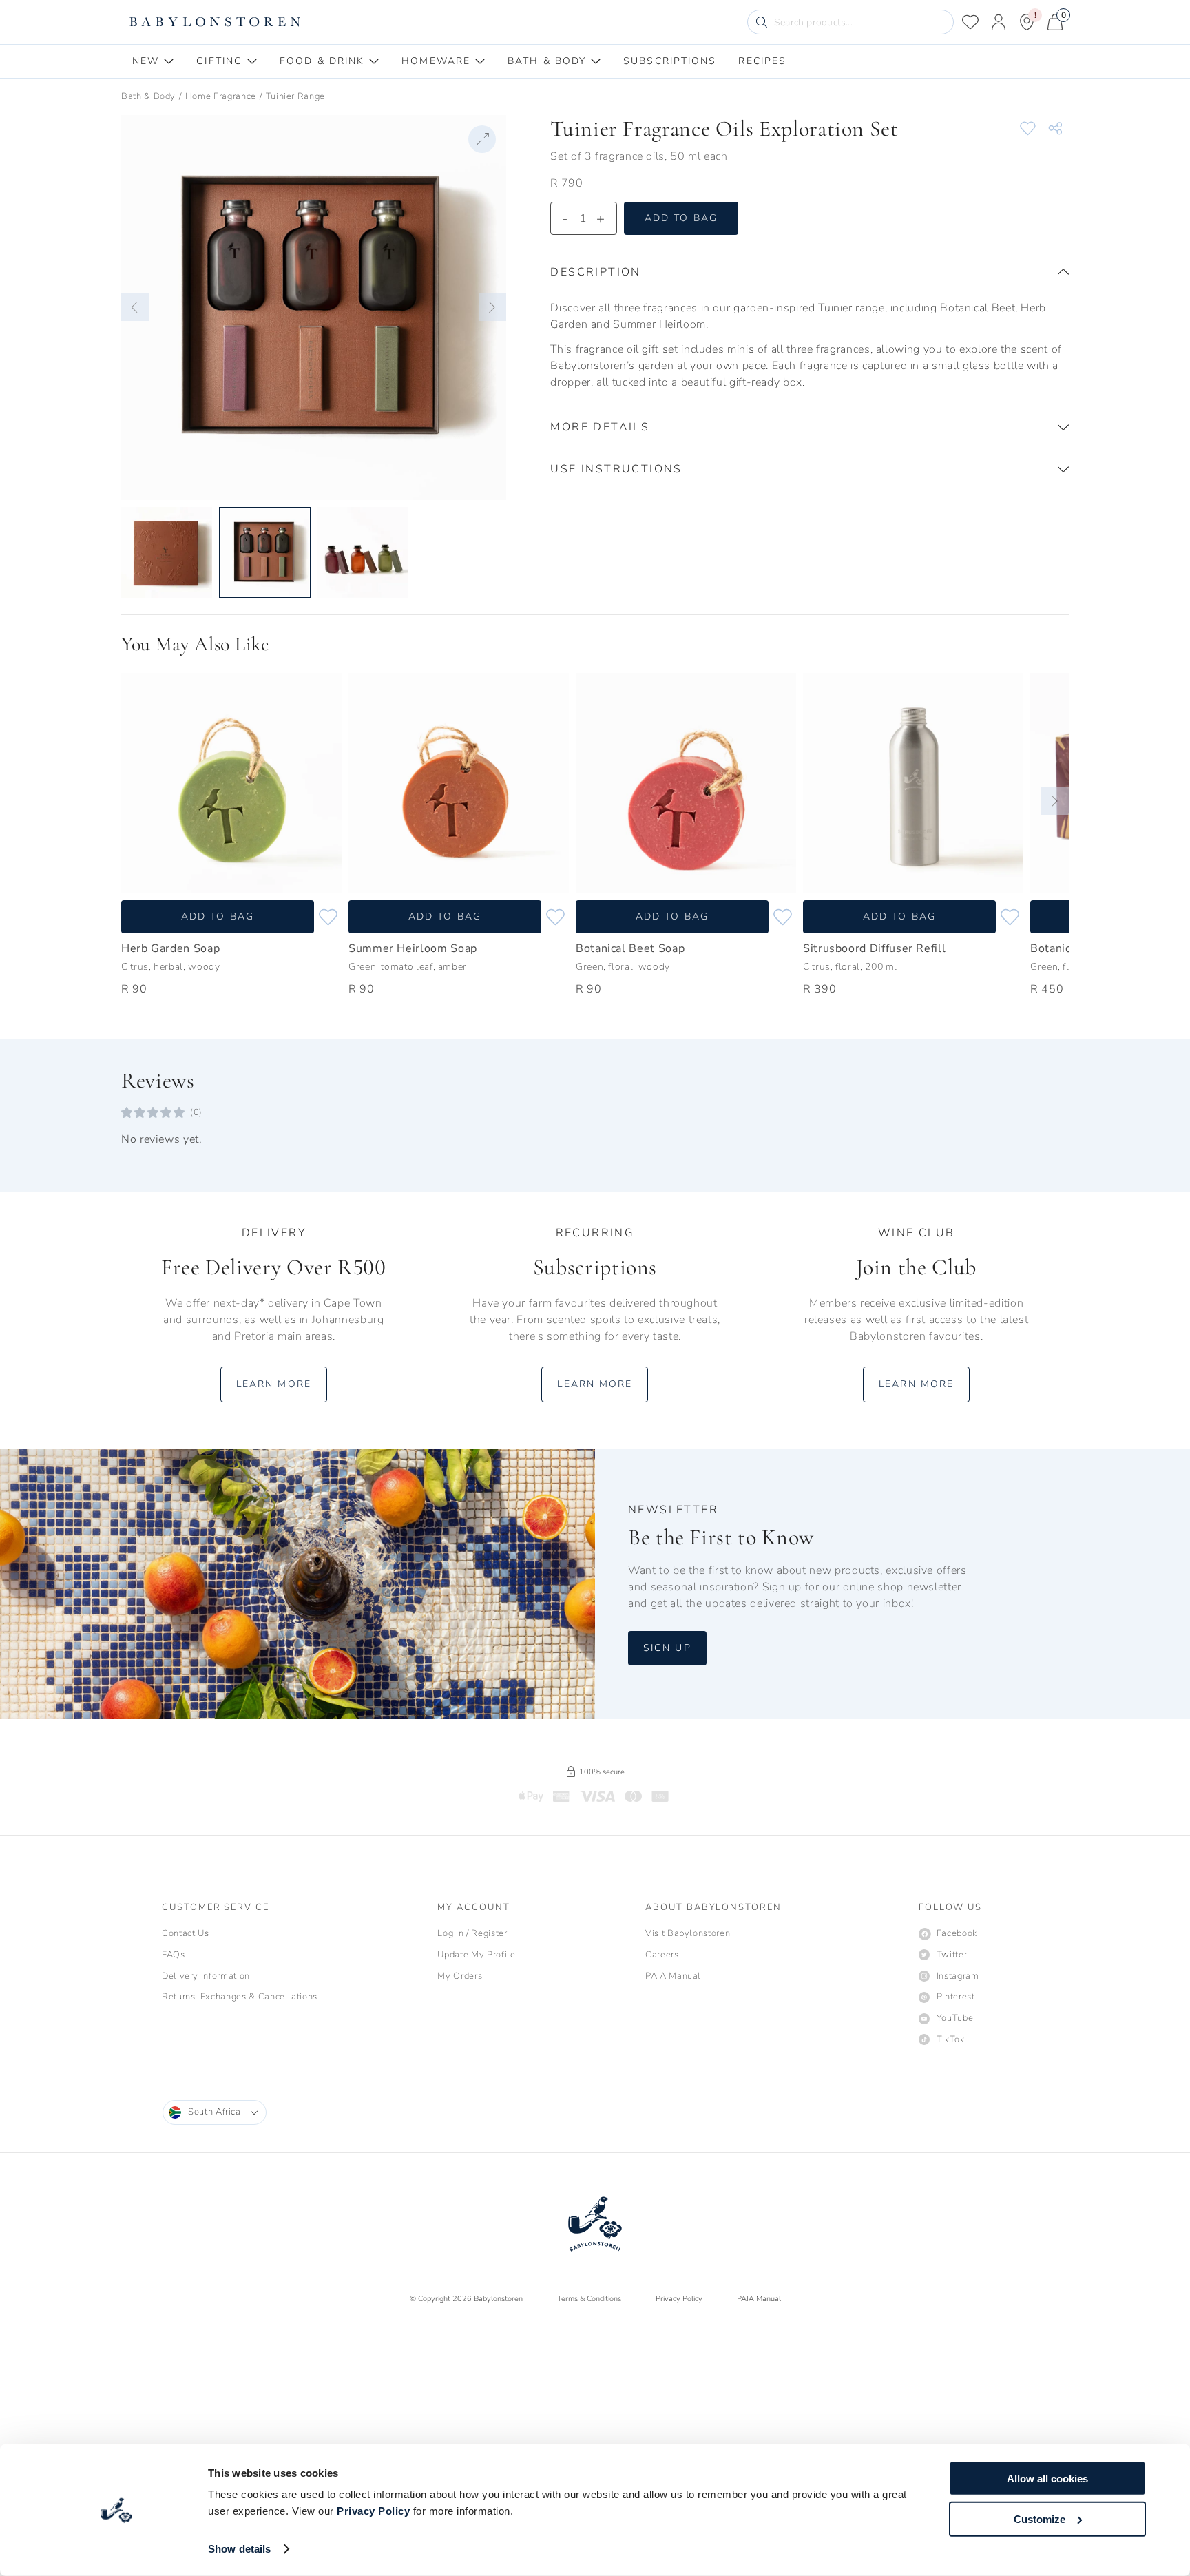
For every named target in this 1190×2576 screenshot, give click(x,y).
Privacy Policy (373, 2511)
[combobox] (215, 2112)
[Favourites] (970, 22)
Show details (239, 2549)
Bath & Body (148, 96)
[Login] (999, 22)
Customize (1040, 2518)
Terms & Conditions (589, 2299)
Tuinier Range (295, 96)
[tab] (153, 61)
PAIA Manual (759, 2299)
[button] (135, 307)
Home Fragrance (221, 96)
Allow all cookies (1047, 2479)
